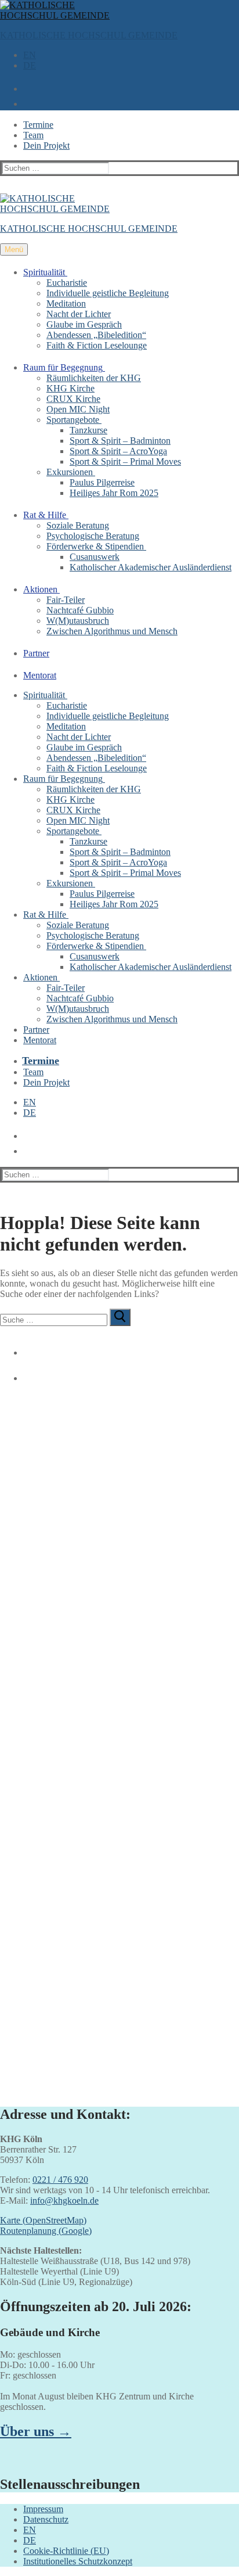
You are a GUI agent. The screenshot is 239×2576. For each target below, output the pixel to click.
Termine (38, 125)
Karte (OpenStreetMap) (43, 2220)
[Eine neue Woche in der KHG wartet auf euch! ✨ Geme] (119, 1541)
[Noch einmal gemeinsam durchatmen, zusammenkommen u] (119, 1728)
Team (33, 135)
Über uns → (36, 2431)
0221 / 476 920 (60, 2180)
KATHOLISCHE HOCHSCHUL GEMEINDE (89, 35)
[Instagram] (26, 1374)
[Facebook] (26, 1348)
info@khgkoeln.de (64, 2200)
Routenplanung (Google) (46, 2231)
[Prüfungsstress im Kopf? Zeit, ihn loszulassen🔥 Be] (119, 1815)
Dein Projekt (46, 145)
